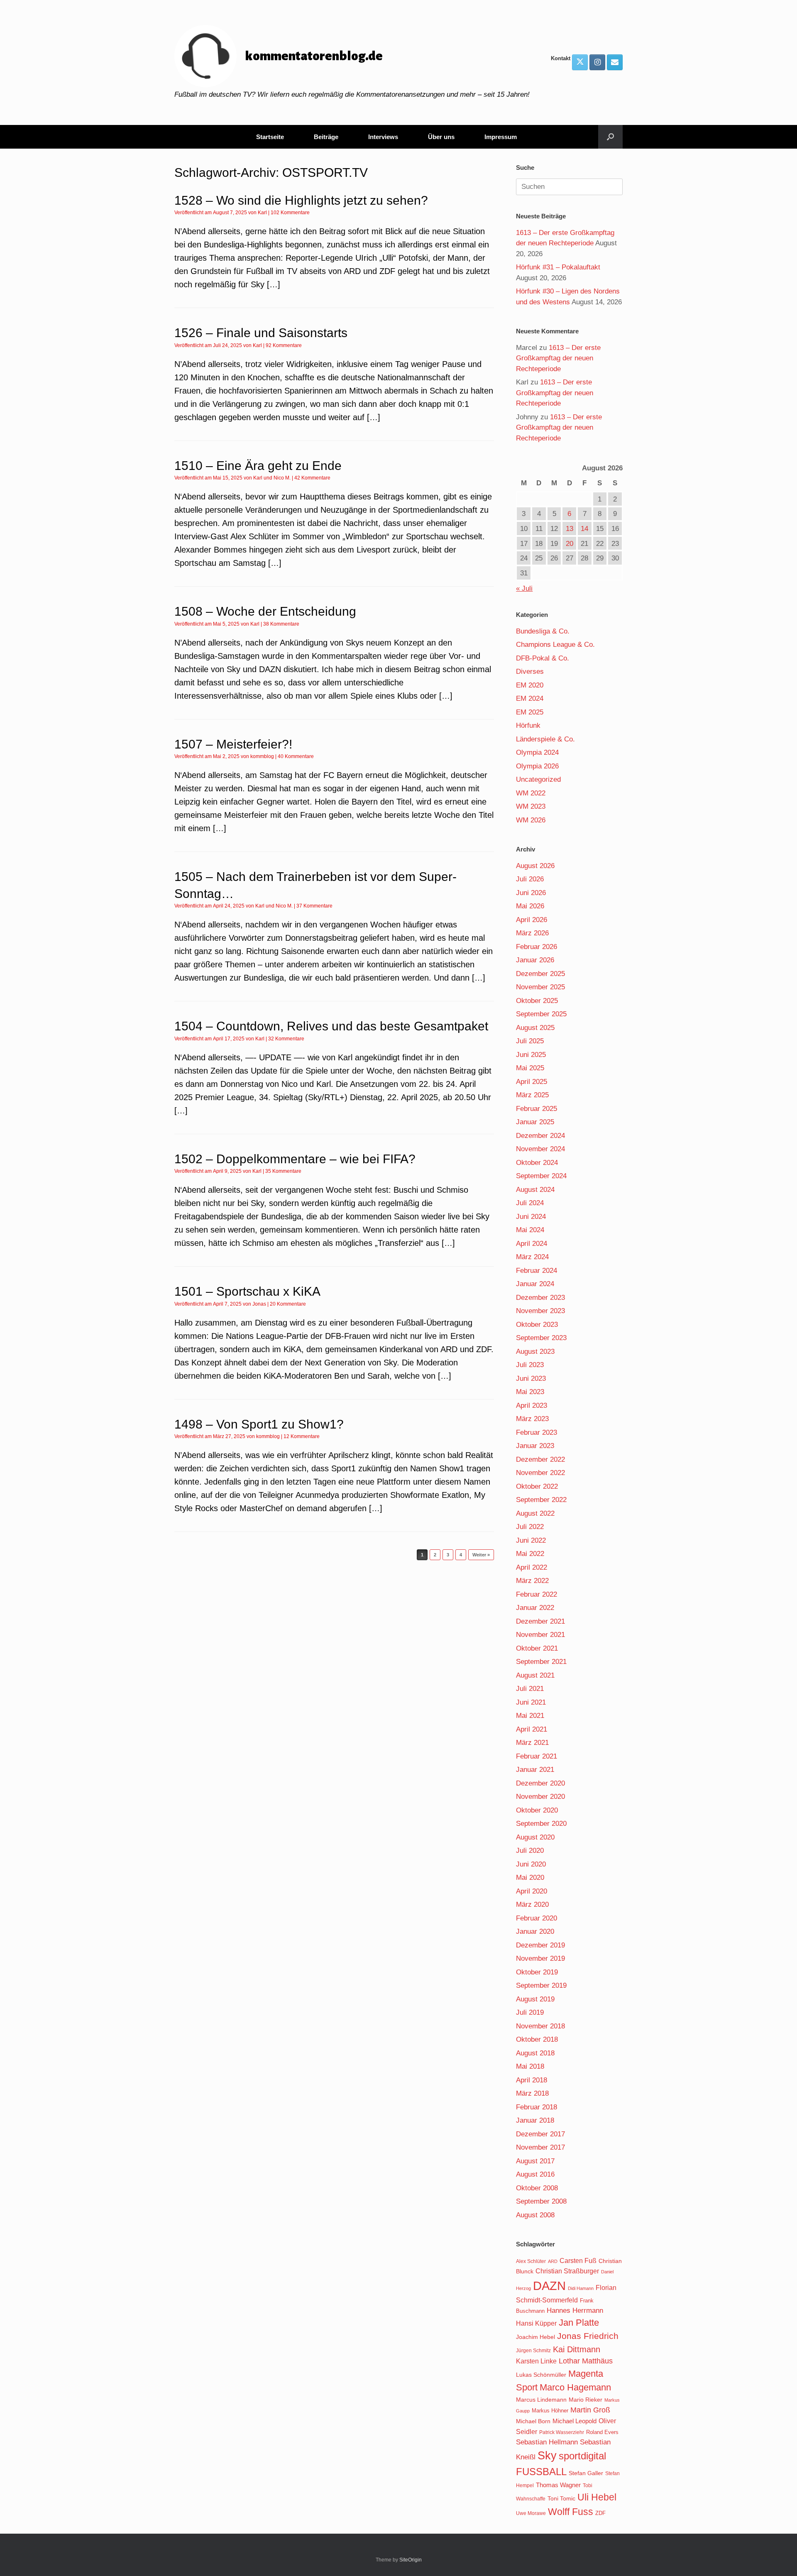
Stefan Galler (586, 2473)
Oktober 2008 (537, 2188)
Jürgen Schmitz (533, 2351)
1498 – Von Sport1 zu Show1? (259, 1424)
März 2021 (532, 1743)
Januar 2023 (535, 1446)
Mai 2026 (530, 906)
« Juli (524, 588)
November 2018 (540, 2026)
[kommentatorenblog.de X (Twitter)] (580, 62)
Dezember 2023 (540, 1298)
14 (584, 529)
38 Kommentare (281, 624)
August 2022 (535, 1513)
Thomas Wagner (558, 2485)
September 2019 (541, 1985)
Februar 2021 (537, 1756)
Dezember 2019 (540, 1945)
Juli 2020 (530, 1851)
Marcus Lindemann (541, 2400)
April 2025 (532, 1082)
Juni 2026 (531, 893)
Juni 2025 (531, 1055)
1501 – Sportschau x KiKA (247, 1291)
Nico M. (282, 478)
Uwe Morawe (531, 2513)
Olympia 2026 (537, 766)
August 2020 (535, 1837)
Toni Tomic (561, 2498)
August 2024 (535, 1190)
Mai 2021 (530, 1716)
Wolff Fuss (571, 2512)
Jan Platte (579, 2323)
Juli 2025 (530, 1041)
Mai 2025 (530, 1068)
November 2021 (540, 1635)
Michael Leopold (575, 2421)
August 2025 (535, 1028)
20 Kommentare (288, 1304)
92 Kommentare (284, 345)
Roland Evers (602, 2432)
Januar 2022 (535, 1608)
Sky (547, 2456)
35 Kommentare (283, 1171)
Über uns (441, 137)
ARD (553, 2261)
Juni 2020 (531, 1864)
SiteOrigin (411, 2560)
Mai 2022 (530, 1554)
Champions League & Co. (555, 645)
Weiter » (481, 1555)
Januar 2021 (535, 1770)
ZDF (600, 2513)
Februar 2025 (537, 1109)
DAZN (549, 2286)
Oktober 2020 (537, 1810)
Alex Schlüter (531, 2261)
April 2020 (532, 1891)
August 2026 (535, 866)
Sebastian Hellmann (547, 2442)
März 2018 (532, 2093)
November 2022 (540, 1473)
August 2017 (535, 2161)
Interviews (383, 137)
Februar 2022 (537, 1594)
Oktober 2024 (537, 1163)
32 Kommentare (286, 1039)
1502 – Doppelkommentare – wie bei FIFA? (295, 1159)
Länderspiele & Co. (545, 739)
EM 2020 (530, 685)
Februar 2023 (537, 1432)
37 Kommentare (314, 906)
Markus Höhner (550, 2411)
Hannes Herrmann (575, 2311)
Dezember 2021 (540, 1621)
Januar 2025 (535, 1122)
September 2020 (541, 1824)
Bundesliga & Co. (543, 631)
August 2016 (535, 2174)
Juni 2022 (531, 1540)
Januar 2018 (535, 2120)
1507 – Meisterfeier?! (233, 744)
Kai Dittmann (577, 2349)
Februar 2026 (537, 947)
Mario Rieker (586, 2400)
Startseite (270, 137)
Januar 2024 (535, 1284)
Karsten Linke (536, 2361)
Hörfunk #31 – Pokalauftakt (558, 267)
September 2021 (541, 1662)
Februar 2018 (537, 2107)
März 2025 (532, 1095)
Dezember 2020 (540, 1783)
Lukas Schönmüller (541, 2375)
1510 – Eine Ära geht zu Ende (258, 466)
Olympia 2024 (537, 752)
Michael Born (533, 2421)
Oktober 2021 (537, 1648)
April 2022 (532, 1567)
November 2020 (540, 1797)
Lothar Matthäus (586, 2361)
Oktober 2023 (537, 1325)
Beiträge (326, 137)
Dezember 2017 (540, 2134)
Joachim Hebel (535, 2337)
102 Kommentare (290, 213)
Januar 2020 (535, 1931)
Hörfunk (528, 725)
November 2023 (540, 1311)
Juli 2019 (530, 2012)
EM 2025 (530, 712)
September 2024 (541, 1176)
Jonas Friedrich (588, 2336)
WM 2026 (531, 820)
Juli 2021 (530, 1689)
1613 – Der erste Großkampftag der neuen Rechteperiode (558, 358)
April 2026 (532, 920)
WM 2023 (531, 806)
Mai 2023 (530, 1392)
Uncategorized (538, 779)
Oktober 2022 (537, 1486)
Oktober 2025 (537, 1001)
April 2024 (532, 1244)
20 (570, 544)
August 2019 (535, 1999)
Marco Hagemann (575, 2387)
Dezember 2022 (540, 1459)
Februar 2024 (537, 1271)
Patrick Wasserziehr (562, 2432)
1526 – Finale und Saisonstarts (261, 333)
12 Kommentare (302, 1436)
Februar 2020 (537, 1918)
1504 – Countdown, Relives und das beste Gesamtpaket (331, 1026)
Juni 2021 (531, 1702)
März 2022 (532, 1581)
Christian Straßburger (567, 2271)
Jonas (259, 1304)
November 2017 (540, 2147)
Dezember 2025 (540, 974)
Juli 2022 (530, 1527)
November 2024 (540, 1149)
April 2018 (532, 2080)
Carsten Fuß (578, 2260)
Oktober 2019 (537, 1972)
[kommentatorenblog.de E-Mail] (615, 62)
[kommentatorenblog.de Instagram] (597, 62)
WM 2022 (531, 793)
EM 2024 (530, 698)
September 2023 (541, 1338)
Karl (262, 213)
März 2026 (532, 933)
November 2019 (540, 1958)
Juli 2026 (530, 879)
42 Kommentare (312, 478)
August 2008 (535, 2215)
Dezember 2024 (540, 1136)
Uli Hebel (597, 2497)
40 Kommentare (296, 756)
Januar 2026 (535, 960)
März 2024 (532, 1257)
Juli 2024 (530, 1203)
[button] (610, 137)
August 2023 (535, 1352)
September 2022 (541, 1500)
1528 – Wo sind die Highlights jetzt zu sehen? (301, 200)
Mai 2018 (530, 2066)
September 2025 (541, 1014)
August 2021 (535, 1675)
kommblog (262, 756)
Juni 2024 (531, 1217)
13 (570, 529)
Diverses (530, 672)
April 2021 (532, 1729)
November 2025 (540, 987)
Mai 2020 (530, 1878)
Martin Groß (590, 2410)
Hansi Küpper (536, 2323)
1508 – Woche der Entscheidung (265, 611)
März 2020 (532, 1904)
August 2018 (535, 2053)
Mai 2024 (530, 1230)
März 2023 (532, 1419)
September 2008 (541, 2201)
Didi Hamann (581, 2288)
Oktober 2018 (537, 2039)
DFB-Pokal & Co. (543, 658)
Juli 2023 (530, 1365)
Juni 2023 (531, 1379)
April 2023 (532, 1405)
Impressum (501, 137)
